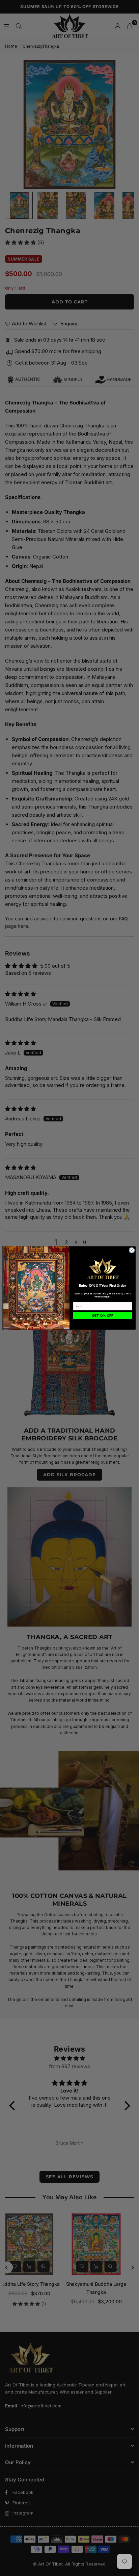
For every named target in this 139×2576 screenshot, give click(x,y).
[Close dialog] (132, 1250)
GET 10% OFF (103, 1316)
